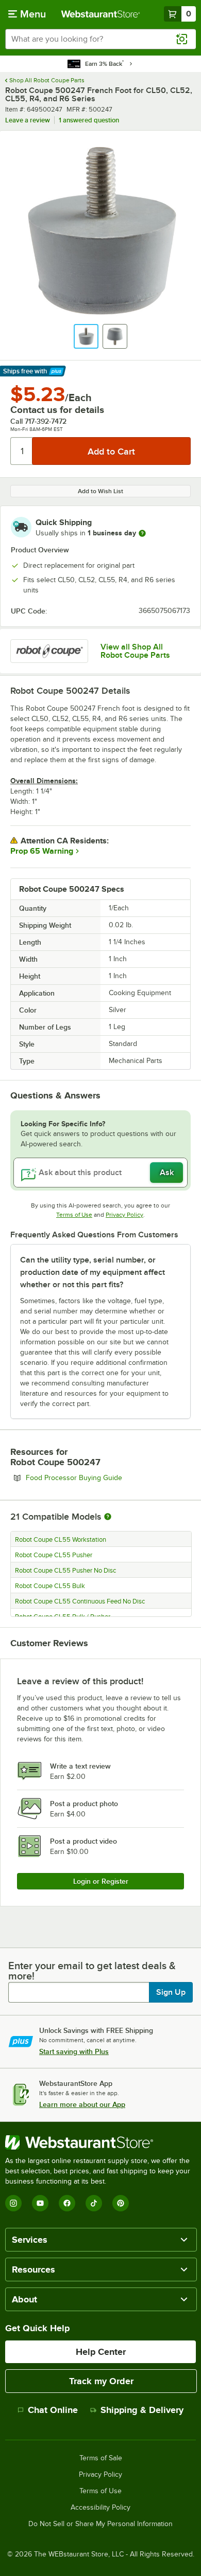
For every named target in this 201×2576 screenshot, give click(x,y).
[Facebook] (67, 2203)
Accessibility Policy (100, 2508)
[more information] (142, 533)
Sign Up (171, 1992)
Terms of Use (74, 1215)
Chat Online (53, 2410)
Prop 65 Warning (42, 851)
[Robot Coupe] (49, 651)
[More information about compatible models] (108, 1517)
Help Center (101, 2352)
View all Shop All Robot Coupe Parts (135, 651)
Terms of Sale (101, 2458)
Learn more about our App (82, 2104)
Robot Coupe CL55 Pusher (54, 1555)
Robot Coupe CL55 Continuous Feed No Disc (80, 1601)
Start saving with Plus (74, 2051)
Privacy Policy (124, 1215)
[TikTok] (94, 2203)
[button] (86, 336)
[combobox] (100, 39)
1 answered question (89, 120)
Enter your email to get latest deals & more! (92, 1971)
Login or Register (101, 1881)
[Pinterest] (121, 2203)
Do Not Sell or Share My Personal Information (100, 2524)
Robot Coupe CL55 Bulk (50, 1586)
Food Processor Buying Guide (102, 1478)
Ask (167, 1173)
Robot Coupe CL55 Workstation (61, 1540)
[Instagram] (13, 2203)
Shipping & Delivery (142, 2410)
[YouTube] (40, 2203)
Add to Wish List (100, 491)
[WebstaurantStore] (100, 2142)
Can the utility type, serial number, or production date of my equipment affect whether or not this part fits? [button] (93, 1272)
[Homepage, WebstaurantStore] (101, 14)
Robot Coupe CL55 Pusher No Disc (65, 1571)
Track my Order (101, 2381)
